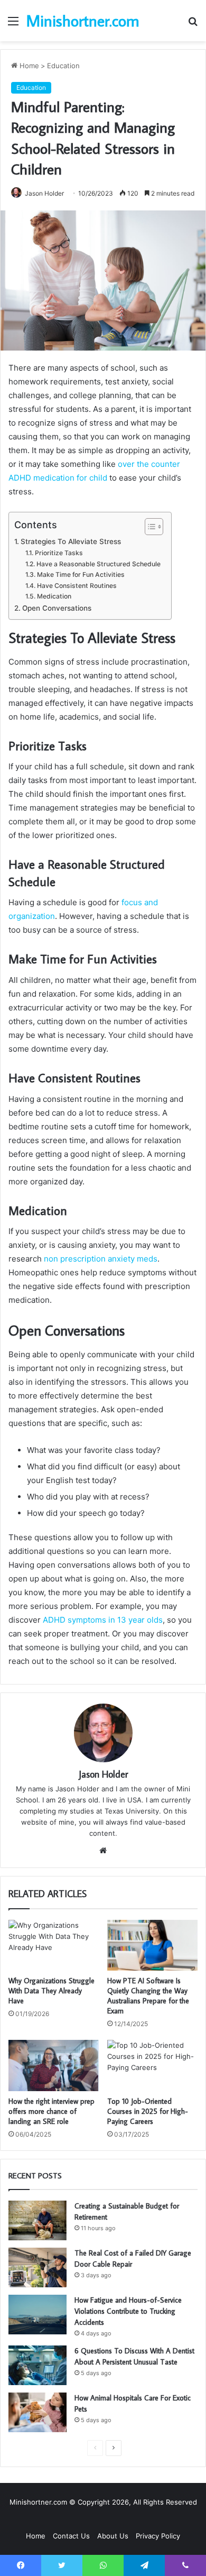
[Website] (103, 1851)
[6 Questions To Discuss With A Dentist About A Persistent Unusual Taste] (38, 2365)
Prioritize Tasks (59, 553)
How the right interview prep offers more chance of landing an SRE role (51, 2111)
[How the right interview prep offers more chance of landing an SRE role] (54, 2065)
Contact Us (71, 2536)
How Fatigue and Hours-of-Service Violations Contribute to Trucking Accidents (128, 2311)
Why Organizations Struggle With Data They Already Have (51, 1991)
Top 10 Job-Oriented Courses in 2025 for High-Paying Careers (148, 2111)
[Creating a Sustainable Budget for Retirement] (38, 2220)
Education (63, 66)
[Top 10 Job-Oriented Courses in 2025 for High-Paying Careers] (152, 2065)
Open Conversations (57, 608)
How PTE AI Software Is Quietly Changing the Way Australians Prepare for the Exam (148, 1996)
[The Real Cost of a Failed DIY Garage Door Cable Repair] (38, 2267)
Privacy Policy (158, 2536)
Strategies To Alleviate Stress (71, 541)
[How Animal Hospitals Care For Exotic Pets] (38, 2412)
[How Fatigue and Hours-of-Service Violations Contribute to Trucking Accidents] (38, 2315)
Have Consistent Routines (77, 586)
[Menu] (13, 25)
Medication (54, 596)
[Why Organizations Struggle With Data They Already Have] (54, 1945)
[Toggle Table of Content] (149, 527)
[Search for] (193, 25)
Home (28, 66)
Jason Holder (44, 193)
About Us (113, 2536)
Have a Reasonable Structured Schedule (98, 564)
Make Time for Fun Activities (81, 574)
